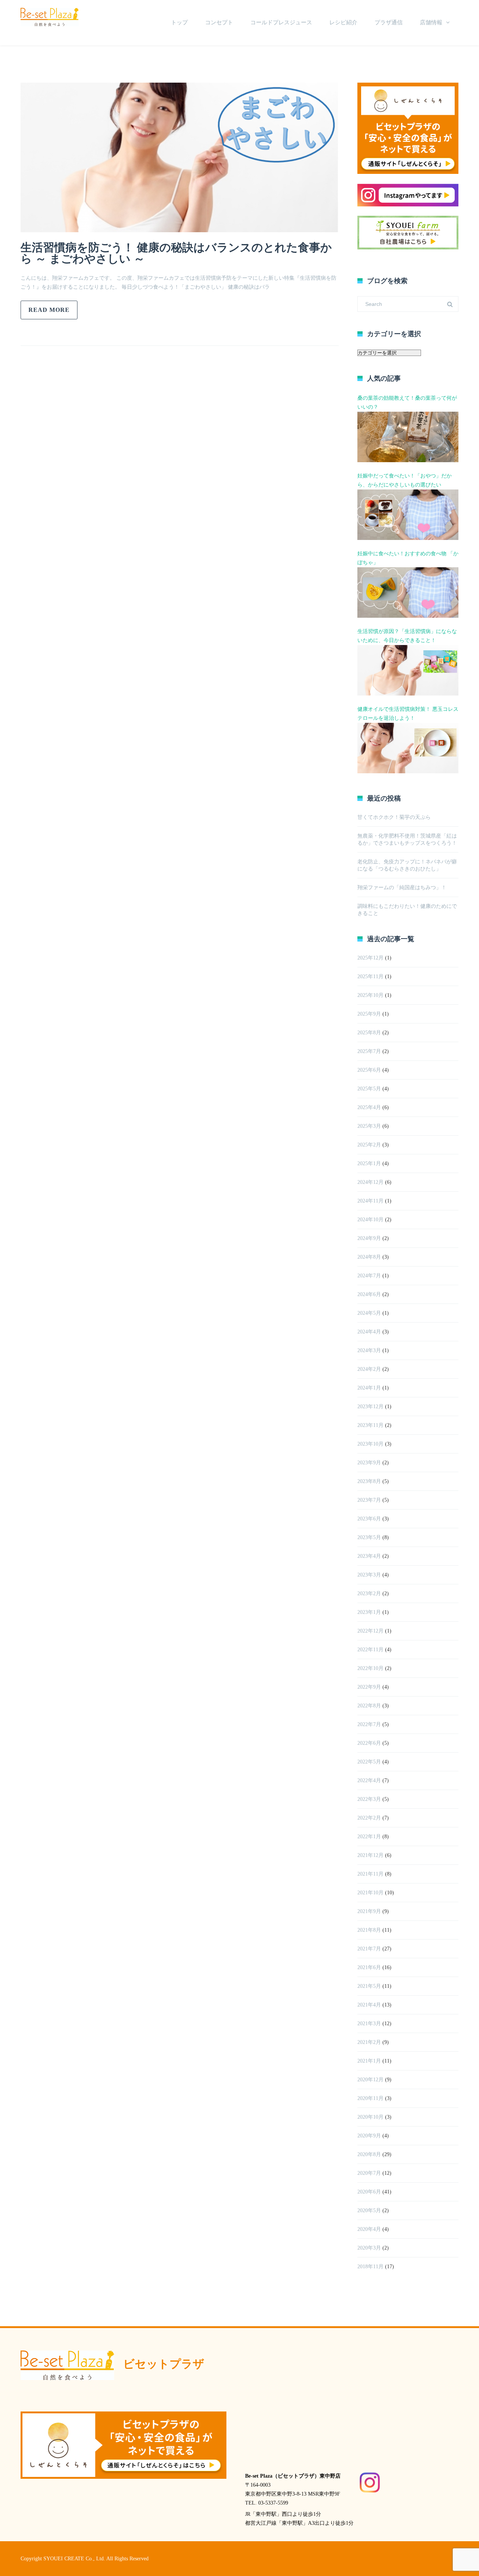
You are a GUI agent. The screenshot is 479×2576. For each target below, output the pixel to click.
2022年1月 (369, 1837)
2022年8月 (369, 1706)
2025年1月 (369, 1163)
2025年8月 (369, 1033)
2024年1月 (369, 1388)
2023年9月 (369, 1463)
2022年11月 (370, 1650)
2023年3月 (369, 1575)
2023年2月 (369, 1594)
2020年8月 (369, 2154)
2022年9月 (369, 1687)
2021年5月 (369, 1986)
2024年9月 (369, 1238)
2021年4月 (369, 2005)
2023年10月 (370, 1444)
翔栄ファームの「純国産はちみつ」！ (402, 888)
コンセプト (219, 22)
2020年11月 (370, 2098)
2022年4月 (369, 1780)
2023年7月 (369, 1500)
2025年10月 (370, 995)
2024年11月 (370, 1201)
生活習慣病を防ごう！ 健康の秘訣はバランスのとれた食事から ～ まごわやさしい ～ (176, 253)
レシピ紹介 (343, 22)
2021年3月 (369, 2024)
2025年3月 (369, 1126)
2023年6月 (369, 1519)
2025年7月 (369, 1051)
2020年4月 (369, 2229)
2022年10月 (370, 1668)
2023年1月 (369, 1612)
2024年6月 (369, 1294)
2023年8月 (369, 1481)
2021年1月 (369, 2061)
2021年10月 (370, 1893)
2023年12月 (370, 1407)
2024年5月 (369, 1313)
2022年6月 (369, 1743)
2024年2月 (369, 1369)
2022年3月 (369, 1799)
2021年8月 (369, 1930)
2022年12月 (370, 1631)
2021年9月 (369, 1911)
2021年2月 (369, 2042)
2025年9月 (369, 1014)
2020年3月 (369, 2248)
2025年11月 (370, 977)
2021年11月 (370, 1874)
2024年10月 (370, 1220)
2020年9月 (369, 2136)
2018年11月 (370, 2267)
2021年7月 (369, 1949)
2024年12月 (370, 1182)
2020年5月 (369, 2210)
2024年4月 (369, 1332)
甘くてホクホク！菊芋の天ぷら (394, 817)
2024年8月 (369, 1257)
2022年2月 (369, 1818)
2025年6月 (369, 1070)
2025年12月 (370, 958)
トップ (179, 22)
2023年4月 (369, 1556)
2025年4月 (369, 1107)
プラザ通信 (389, 22)
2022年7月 (369, 1724)
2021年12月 (370, 1855)
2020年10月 (370, 2117)
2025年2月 (369, 1145)
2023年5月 (369, 1537)
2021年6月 (369, 1967)
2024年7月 (369, 1276)
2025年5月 (369, 1089)
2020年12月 (370, 2080)
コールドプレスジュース (281, 22)
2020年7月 (369, 2173)
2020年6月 (369, 2192)
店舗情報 (431, 22)
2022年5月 (369, 1762)
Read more (49, 310)
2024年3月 (369, 1350)
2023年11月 (370, 1425)
